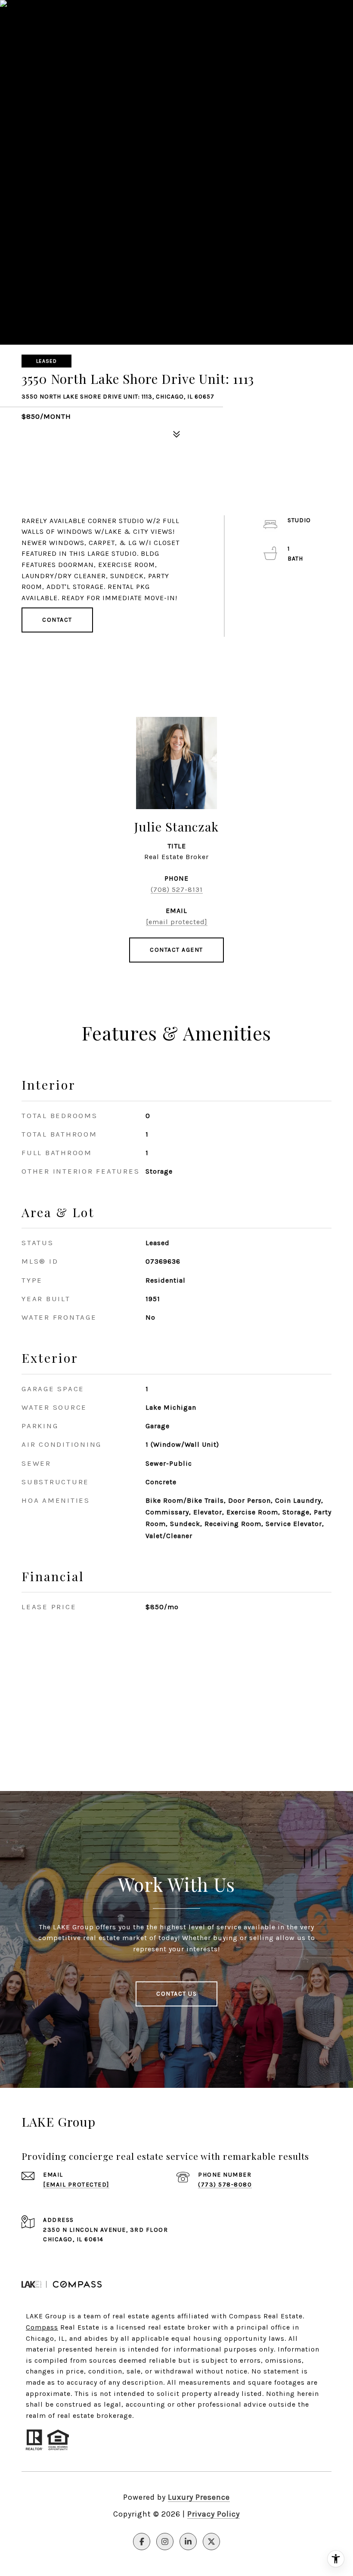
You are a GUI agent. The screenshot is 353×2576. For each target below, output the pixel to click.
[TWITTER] (211, 2542)
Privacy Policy (214, 2514)
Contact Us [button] (176, 1994)
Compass (42, 2327)
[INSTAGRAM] (165, 2542)
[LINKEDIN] (188, 2542)
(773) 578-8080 (225, 2185)
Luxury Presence (199, 2497)
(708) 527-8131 (177, 889)
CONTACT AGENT (176, 950)
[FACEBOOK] (142, 2542)
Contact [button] (57, 620)
